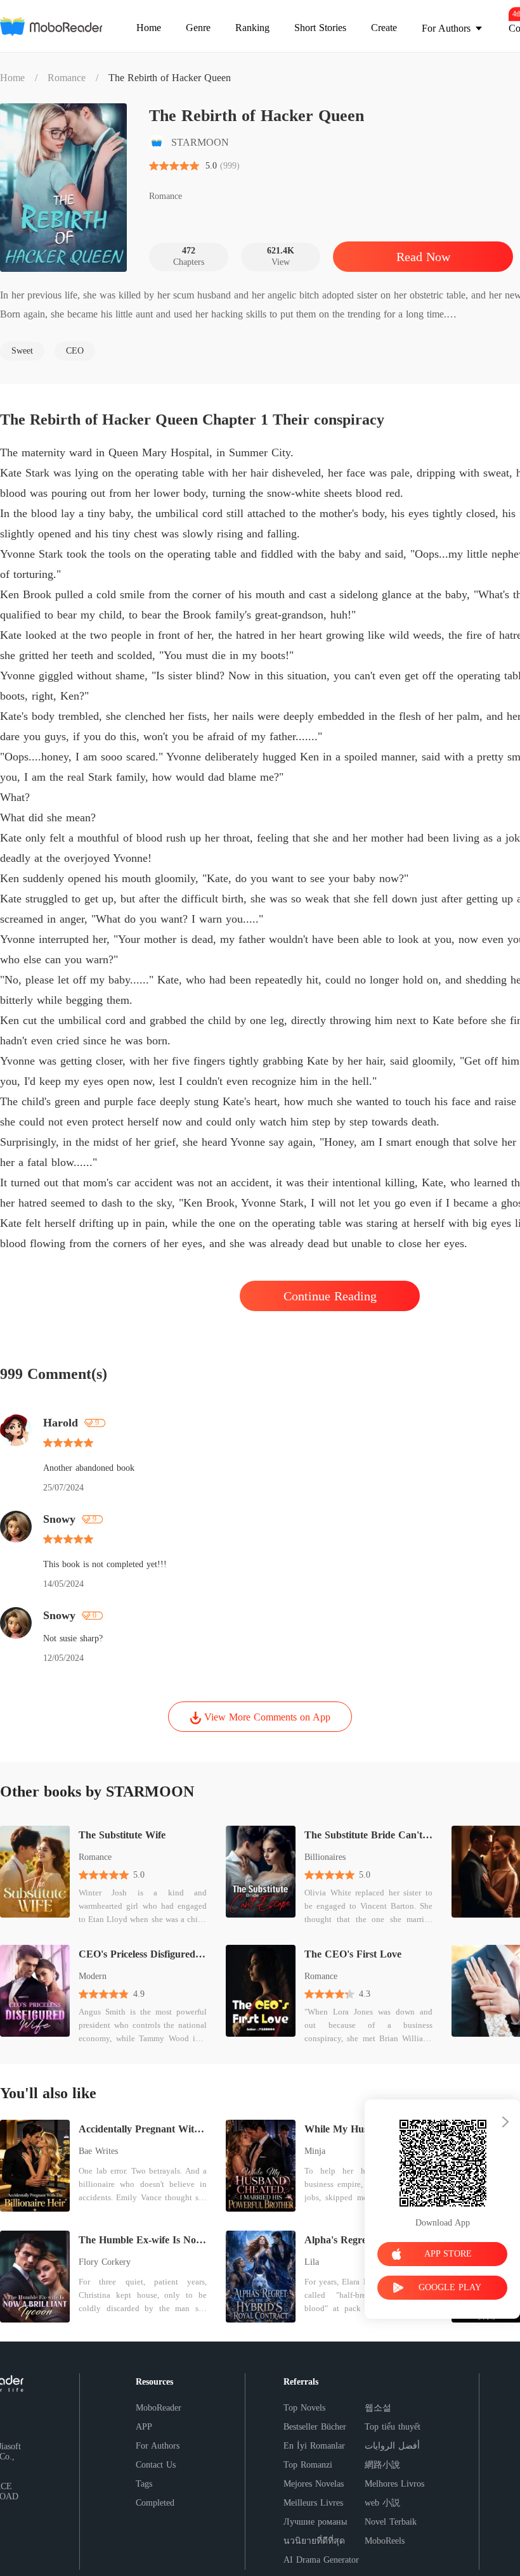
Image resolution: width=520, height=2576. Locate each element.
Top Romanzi (308, 2465)
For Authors (158, 2446)
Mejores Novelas (314, 2484)
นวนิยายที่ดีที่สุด (314, 2541)
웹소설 (378, 2408)
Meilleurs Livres (313, 2503)
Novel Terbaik (391, 2522)
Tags (144, 2484)
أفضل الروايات (392, 2446)
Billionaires (325, 1857)
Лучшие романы (315, 2522)
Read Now (423, 257)
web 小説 (382, 2503)
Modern (93, 1976)
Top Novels (304, 2408)
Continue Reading (330, 1296)
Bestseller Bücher (315, 2427)
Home (12, 78)
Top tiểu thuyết (393, 2427)
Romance (67, 78)
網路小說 (382, 2465)
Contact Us (156, 2465)
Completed (155, 2503)
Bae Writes (98, 2151)
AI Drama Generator (321, 2560)
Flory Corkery (105, 2262)
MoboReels (385, 2541)
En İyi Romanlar (314, 2446)
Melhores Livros (394, 2484)
